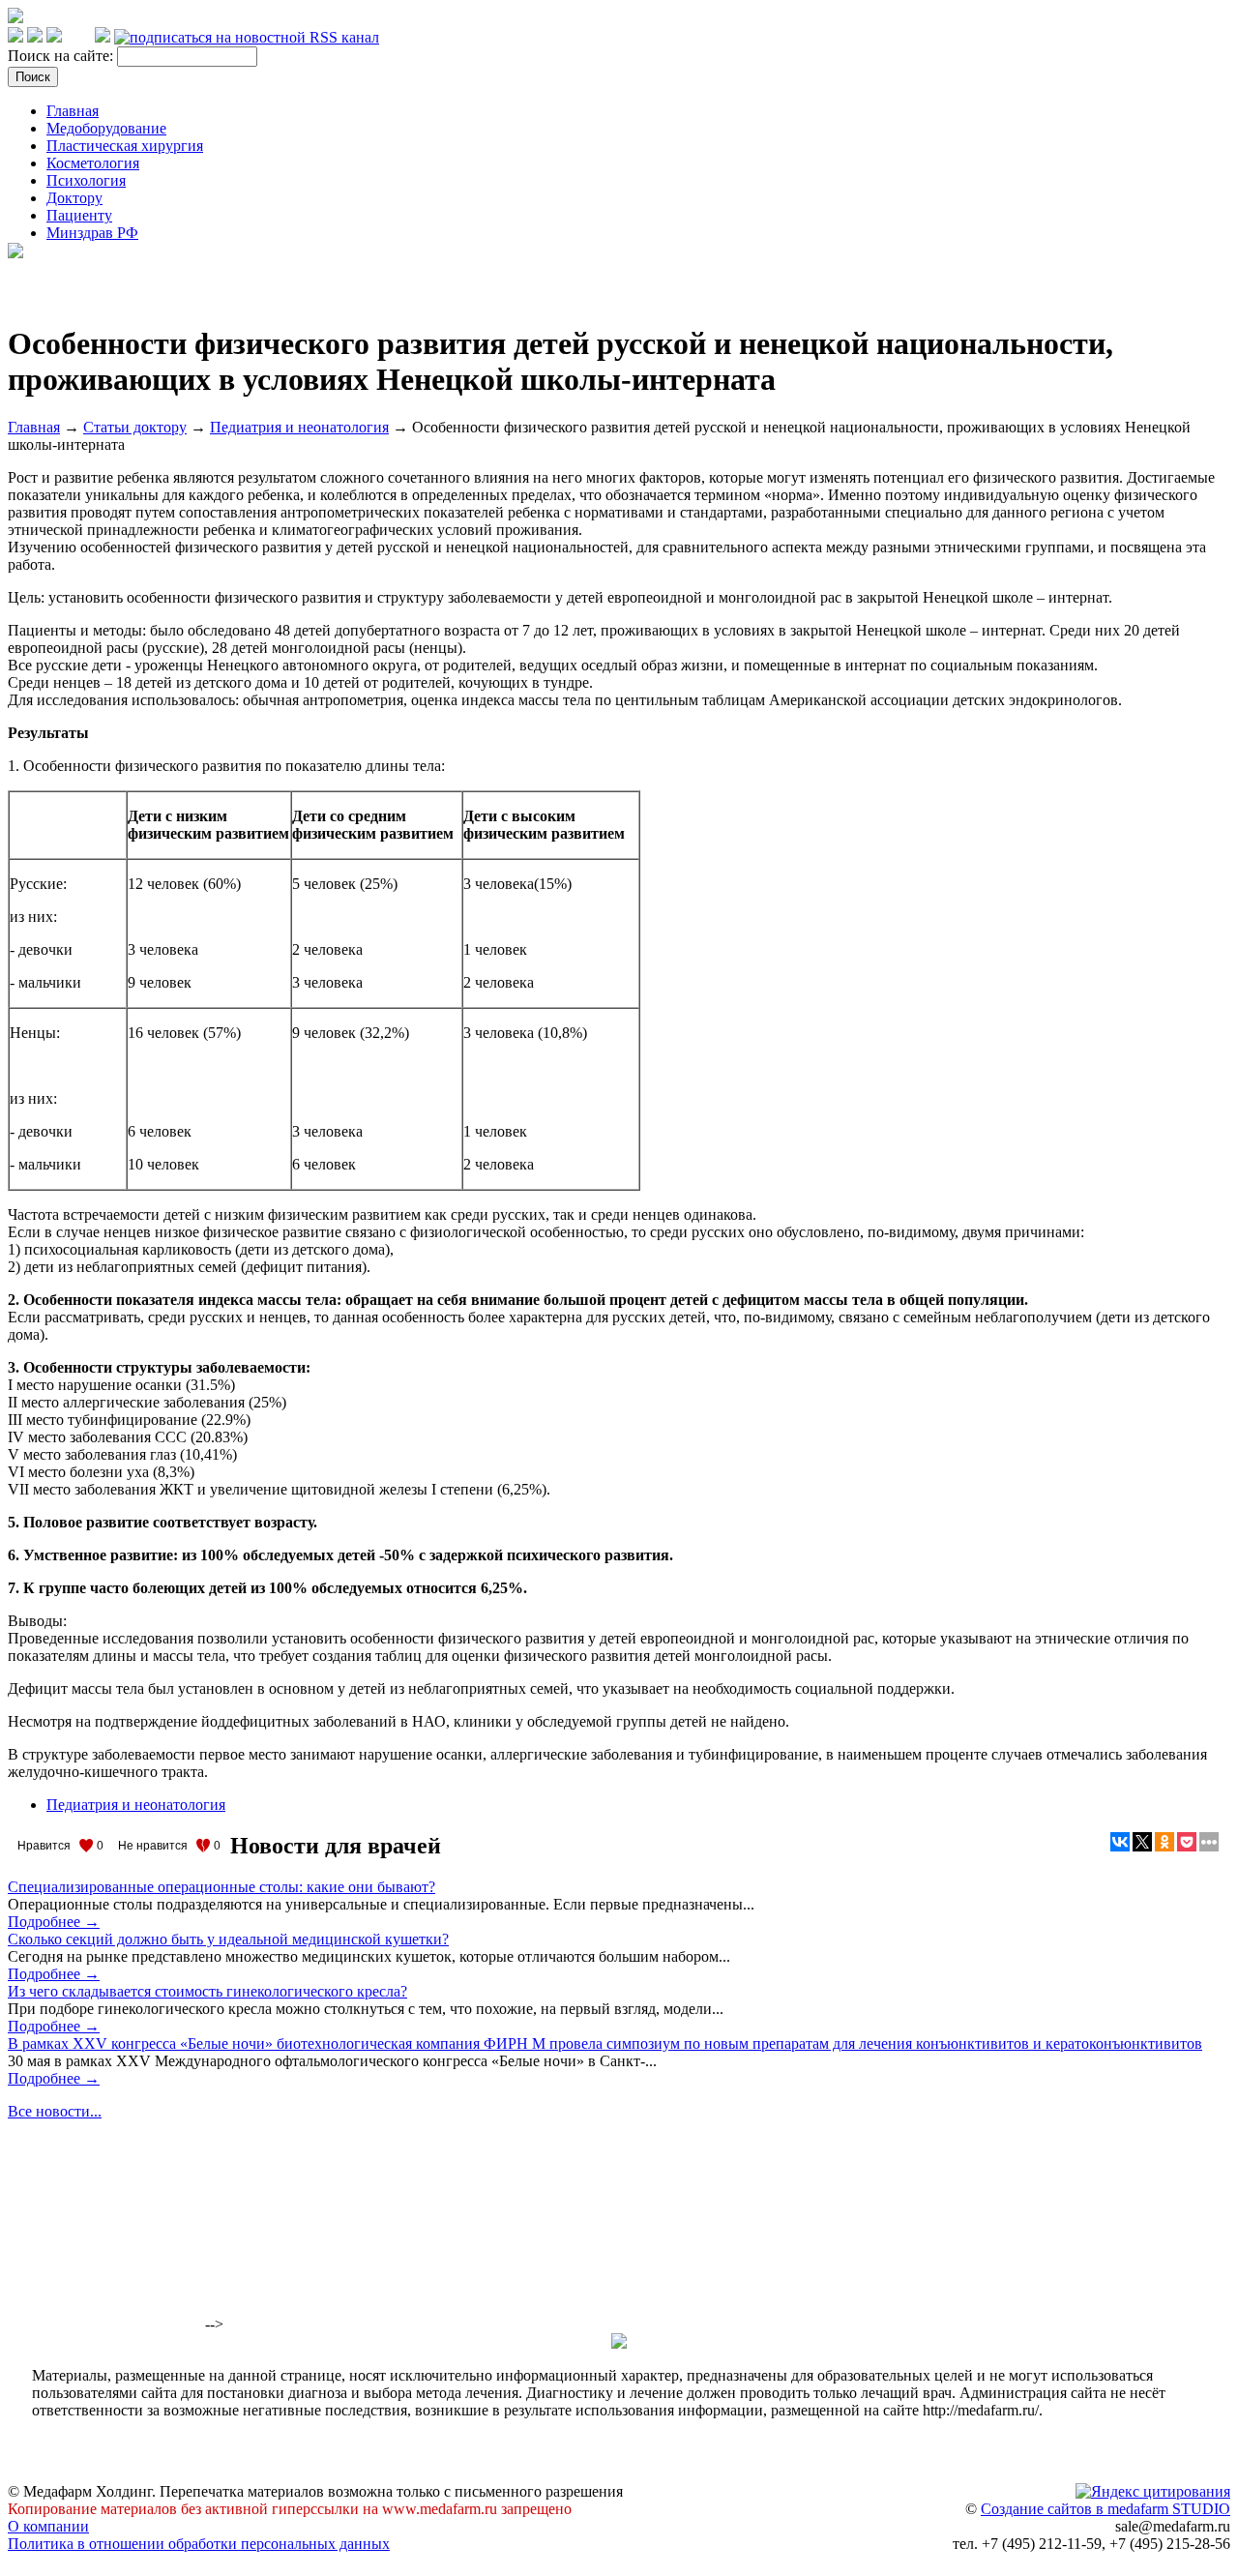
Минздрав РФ (92, 233)
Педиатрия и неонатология (299, 427)
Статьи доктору (135, 427)
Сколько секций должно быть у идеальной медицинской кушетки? (228, 1939)
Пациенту (79, 215)
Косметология (93, 163)
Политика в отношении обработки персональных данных (199, 2544)
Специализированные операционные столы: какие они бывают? (221, 1887)
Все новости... (55, 2111)
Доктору (74, 198)
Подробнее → (54, 1922)
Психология (86, 180)
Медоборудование (106, 128)
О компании (48, 2526)
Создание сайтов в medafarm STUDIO (1105, 2509)
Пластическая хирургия (125, 146)
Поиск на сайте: (62, 56)
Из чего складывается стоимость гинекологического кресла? (207, 1991)
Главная (73, 111)
